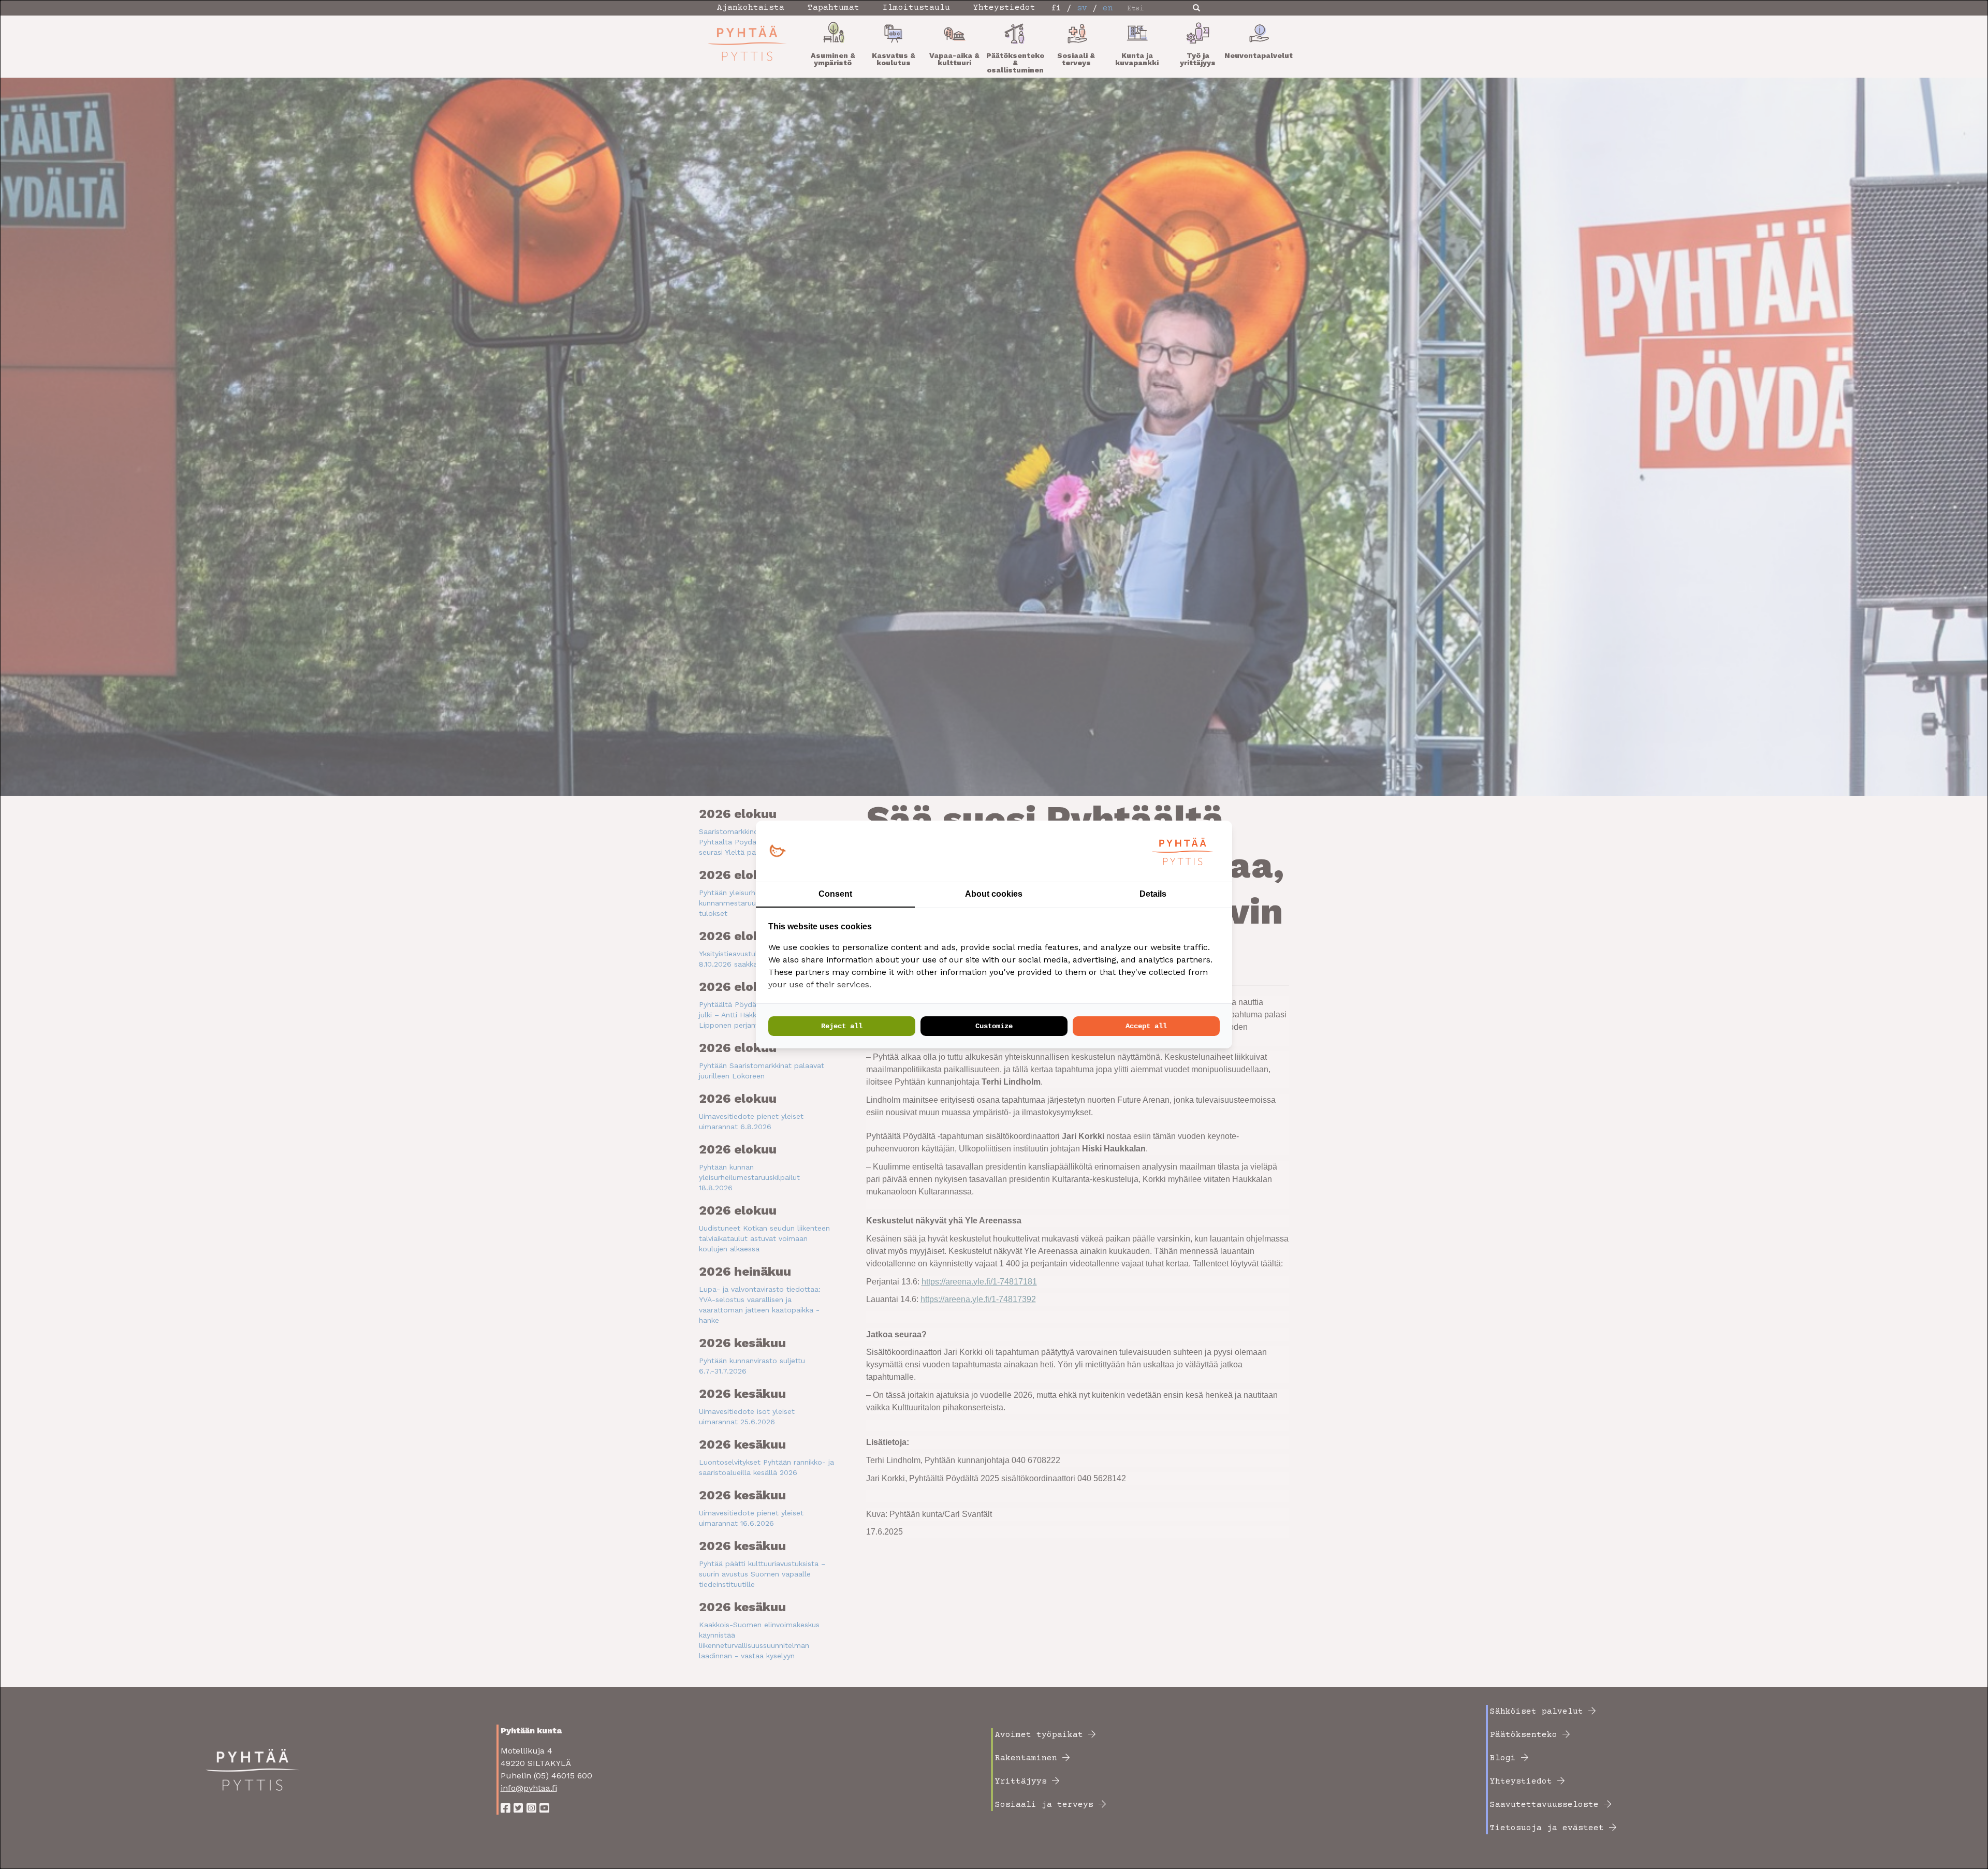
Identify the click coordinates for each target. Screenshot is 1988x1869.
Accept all (1146, 1026)
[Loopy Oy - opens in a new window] (777, 851)
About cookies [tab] (994, 894)
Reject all (842, 1026)
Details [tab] (1153, 894)
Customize (994, 1026)
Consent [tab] (835, 894)
